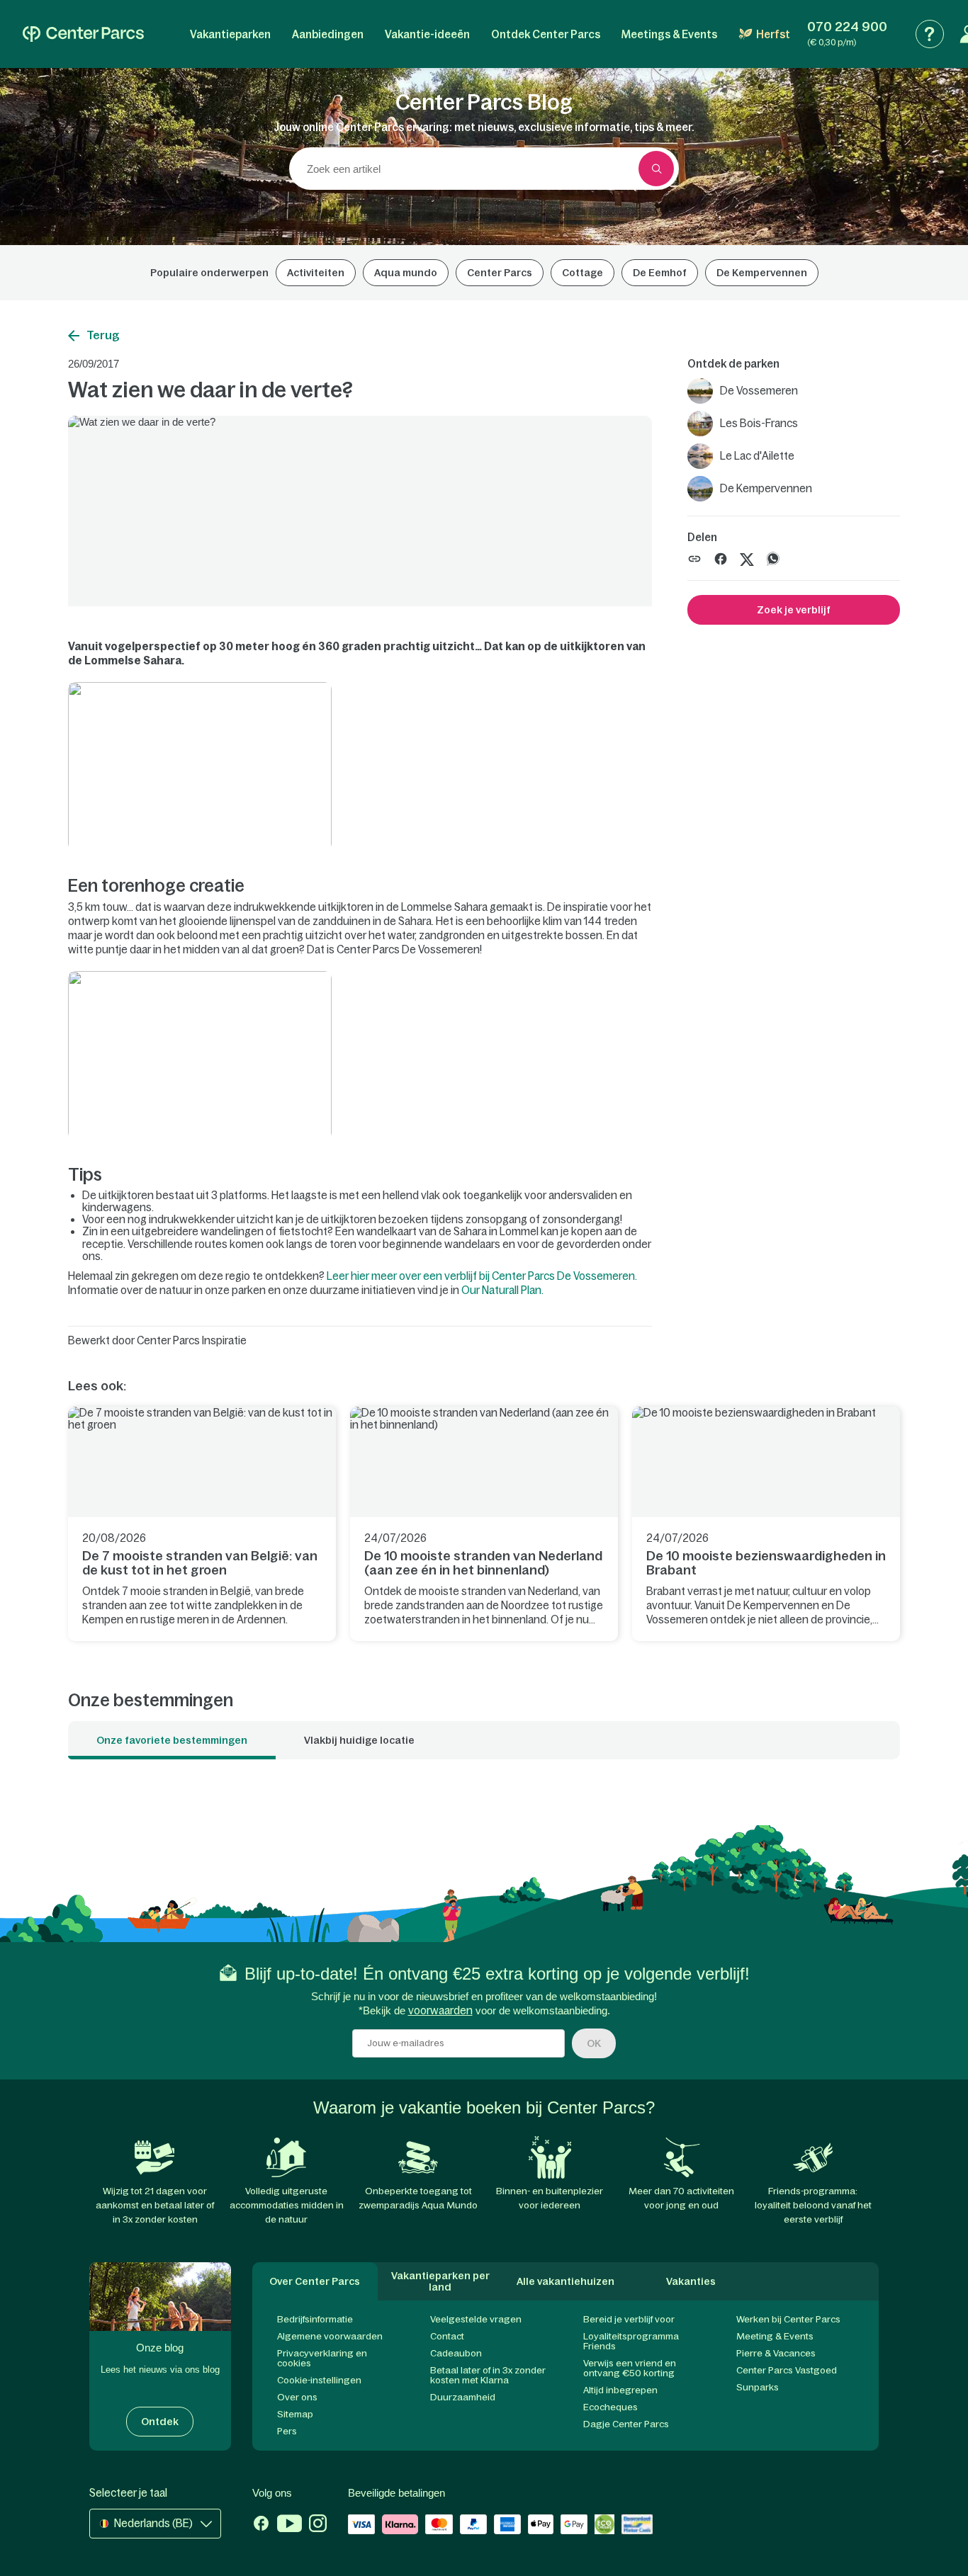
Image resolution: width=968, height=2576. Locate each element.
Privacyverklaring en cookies (322, 2358)
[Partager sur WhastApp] (773, 558)
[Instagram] (318, 2525)
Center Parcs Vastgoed (787, 2370)
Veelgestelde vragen (476, 2319)
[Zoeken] (656, 169)
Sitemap (295, 2414)
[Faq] (930, 34)
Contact (447, 2336)
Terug (103, 335)
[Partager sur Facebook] (721, 558)
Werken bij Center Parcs (788, 2319)
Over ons (297, 2397)
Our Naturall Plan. (502, 1290)
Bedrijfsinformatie (315, 2319)
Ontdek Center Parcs (546, 34)
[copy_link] (694, 559)
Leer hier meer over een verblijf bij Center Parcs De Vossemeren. (482, 1276)
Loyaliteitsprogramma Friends (631, 2341)
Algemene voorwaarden (330, 2336)
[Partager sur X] (747, 558)
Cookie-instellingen (319, 2380)
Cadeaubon (456, 2353)
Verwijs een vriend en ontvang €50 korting (630, 2368)
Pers (287, 2431)
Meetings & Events (669, 34)
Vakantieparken (230, 34)
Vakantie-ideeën (427, 34)
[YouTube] (289, 2525)
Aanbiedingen (328, 34)
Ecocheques (610, 2407)
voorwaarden (440, 2010)
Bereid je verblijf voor (629, 2319)
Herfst (773, 34)
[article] (202, 1524)
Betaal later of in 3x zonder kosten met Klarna (488, 2375)
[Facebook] (261, 2525)
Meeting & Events (775, 2336)
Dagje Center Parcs (626, 2424)
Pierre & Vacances (776, 2353)
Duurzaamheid (463, 2397)
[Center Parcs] (83, 34)
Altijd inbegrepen (620, 2390)
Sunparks (758, 2387)
